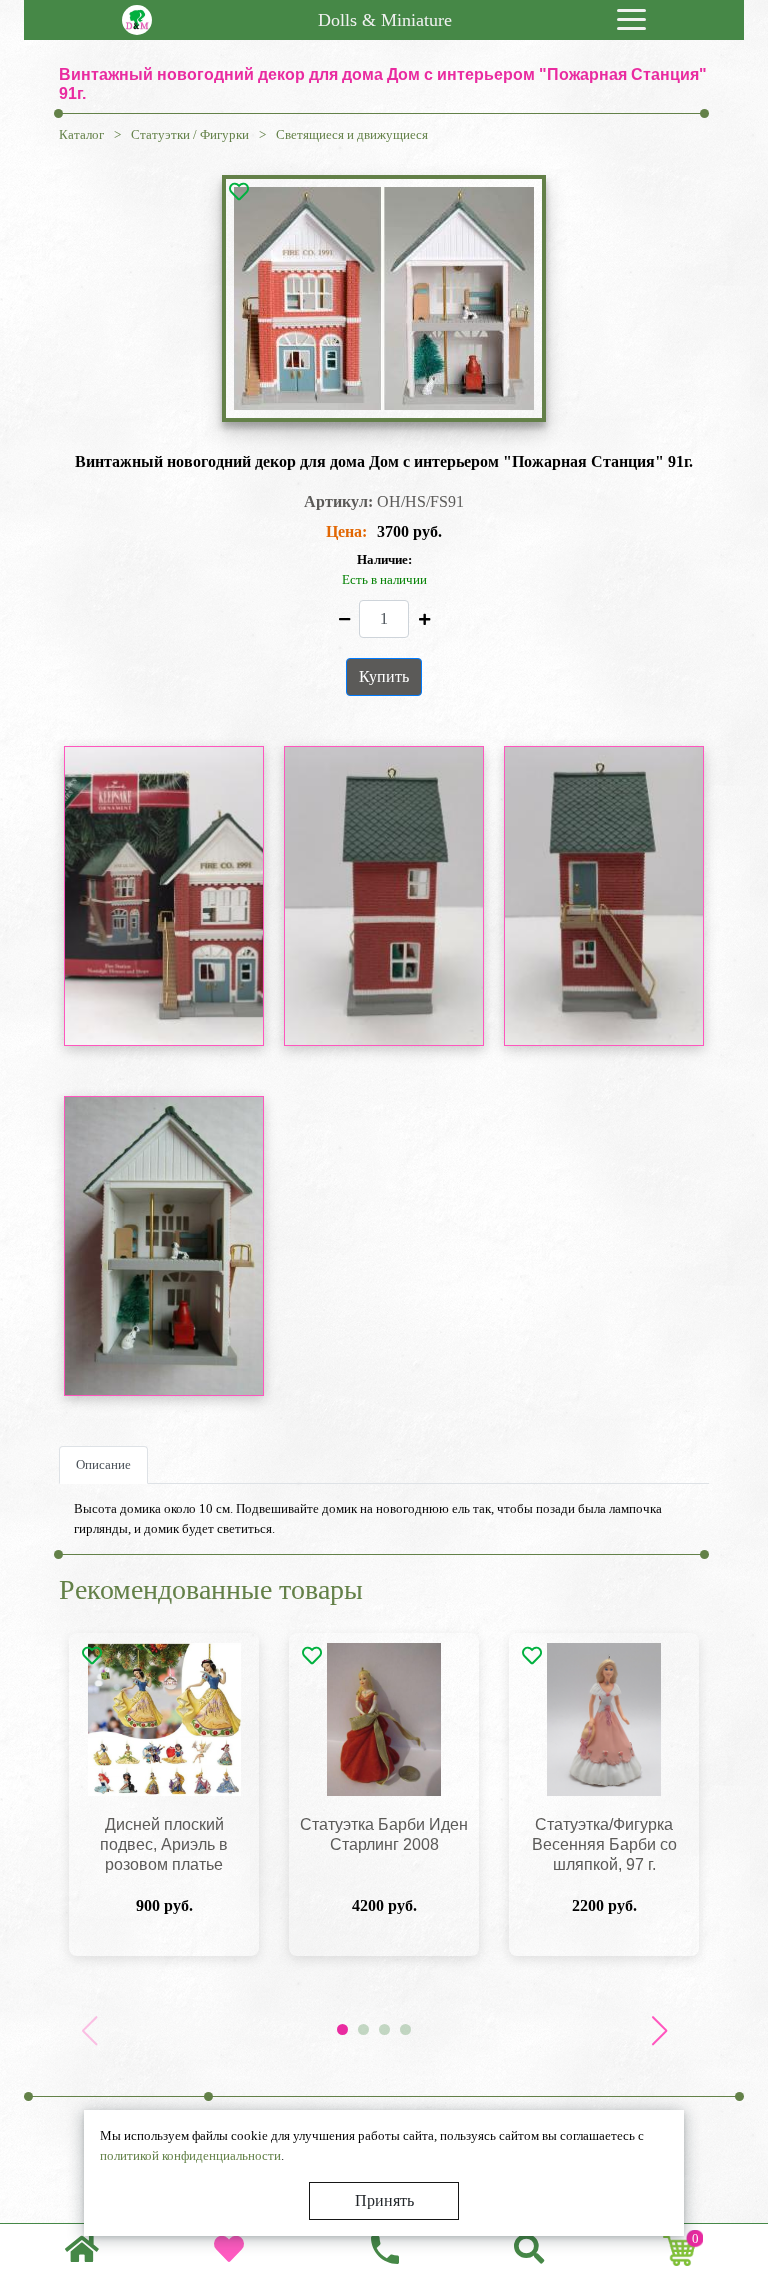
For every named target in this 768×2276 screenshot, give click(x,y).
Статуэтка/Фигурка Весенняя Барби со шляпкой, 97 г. (604, 1844)
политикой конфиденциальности (190, 2155)
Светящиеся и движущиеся (352, 134)
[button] (659, 2031)
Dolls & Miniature (385, 20)
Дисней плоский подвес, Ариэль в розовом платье (164, 1844)
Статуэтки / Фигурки (190, 134)
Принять (384, 2200)
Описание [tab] (103, 1464)
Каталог (81, 134)
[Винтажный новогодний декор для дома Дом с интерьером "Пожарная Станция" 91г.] (384, 298)
